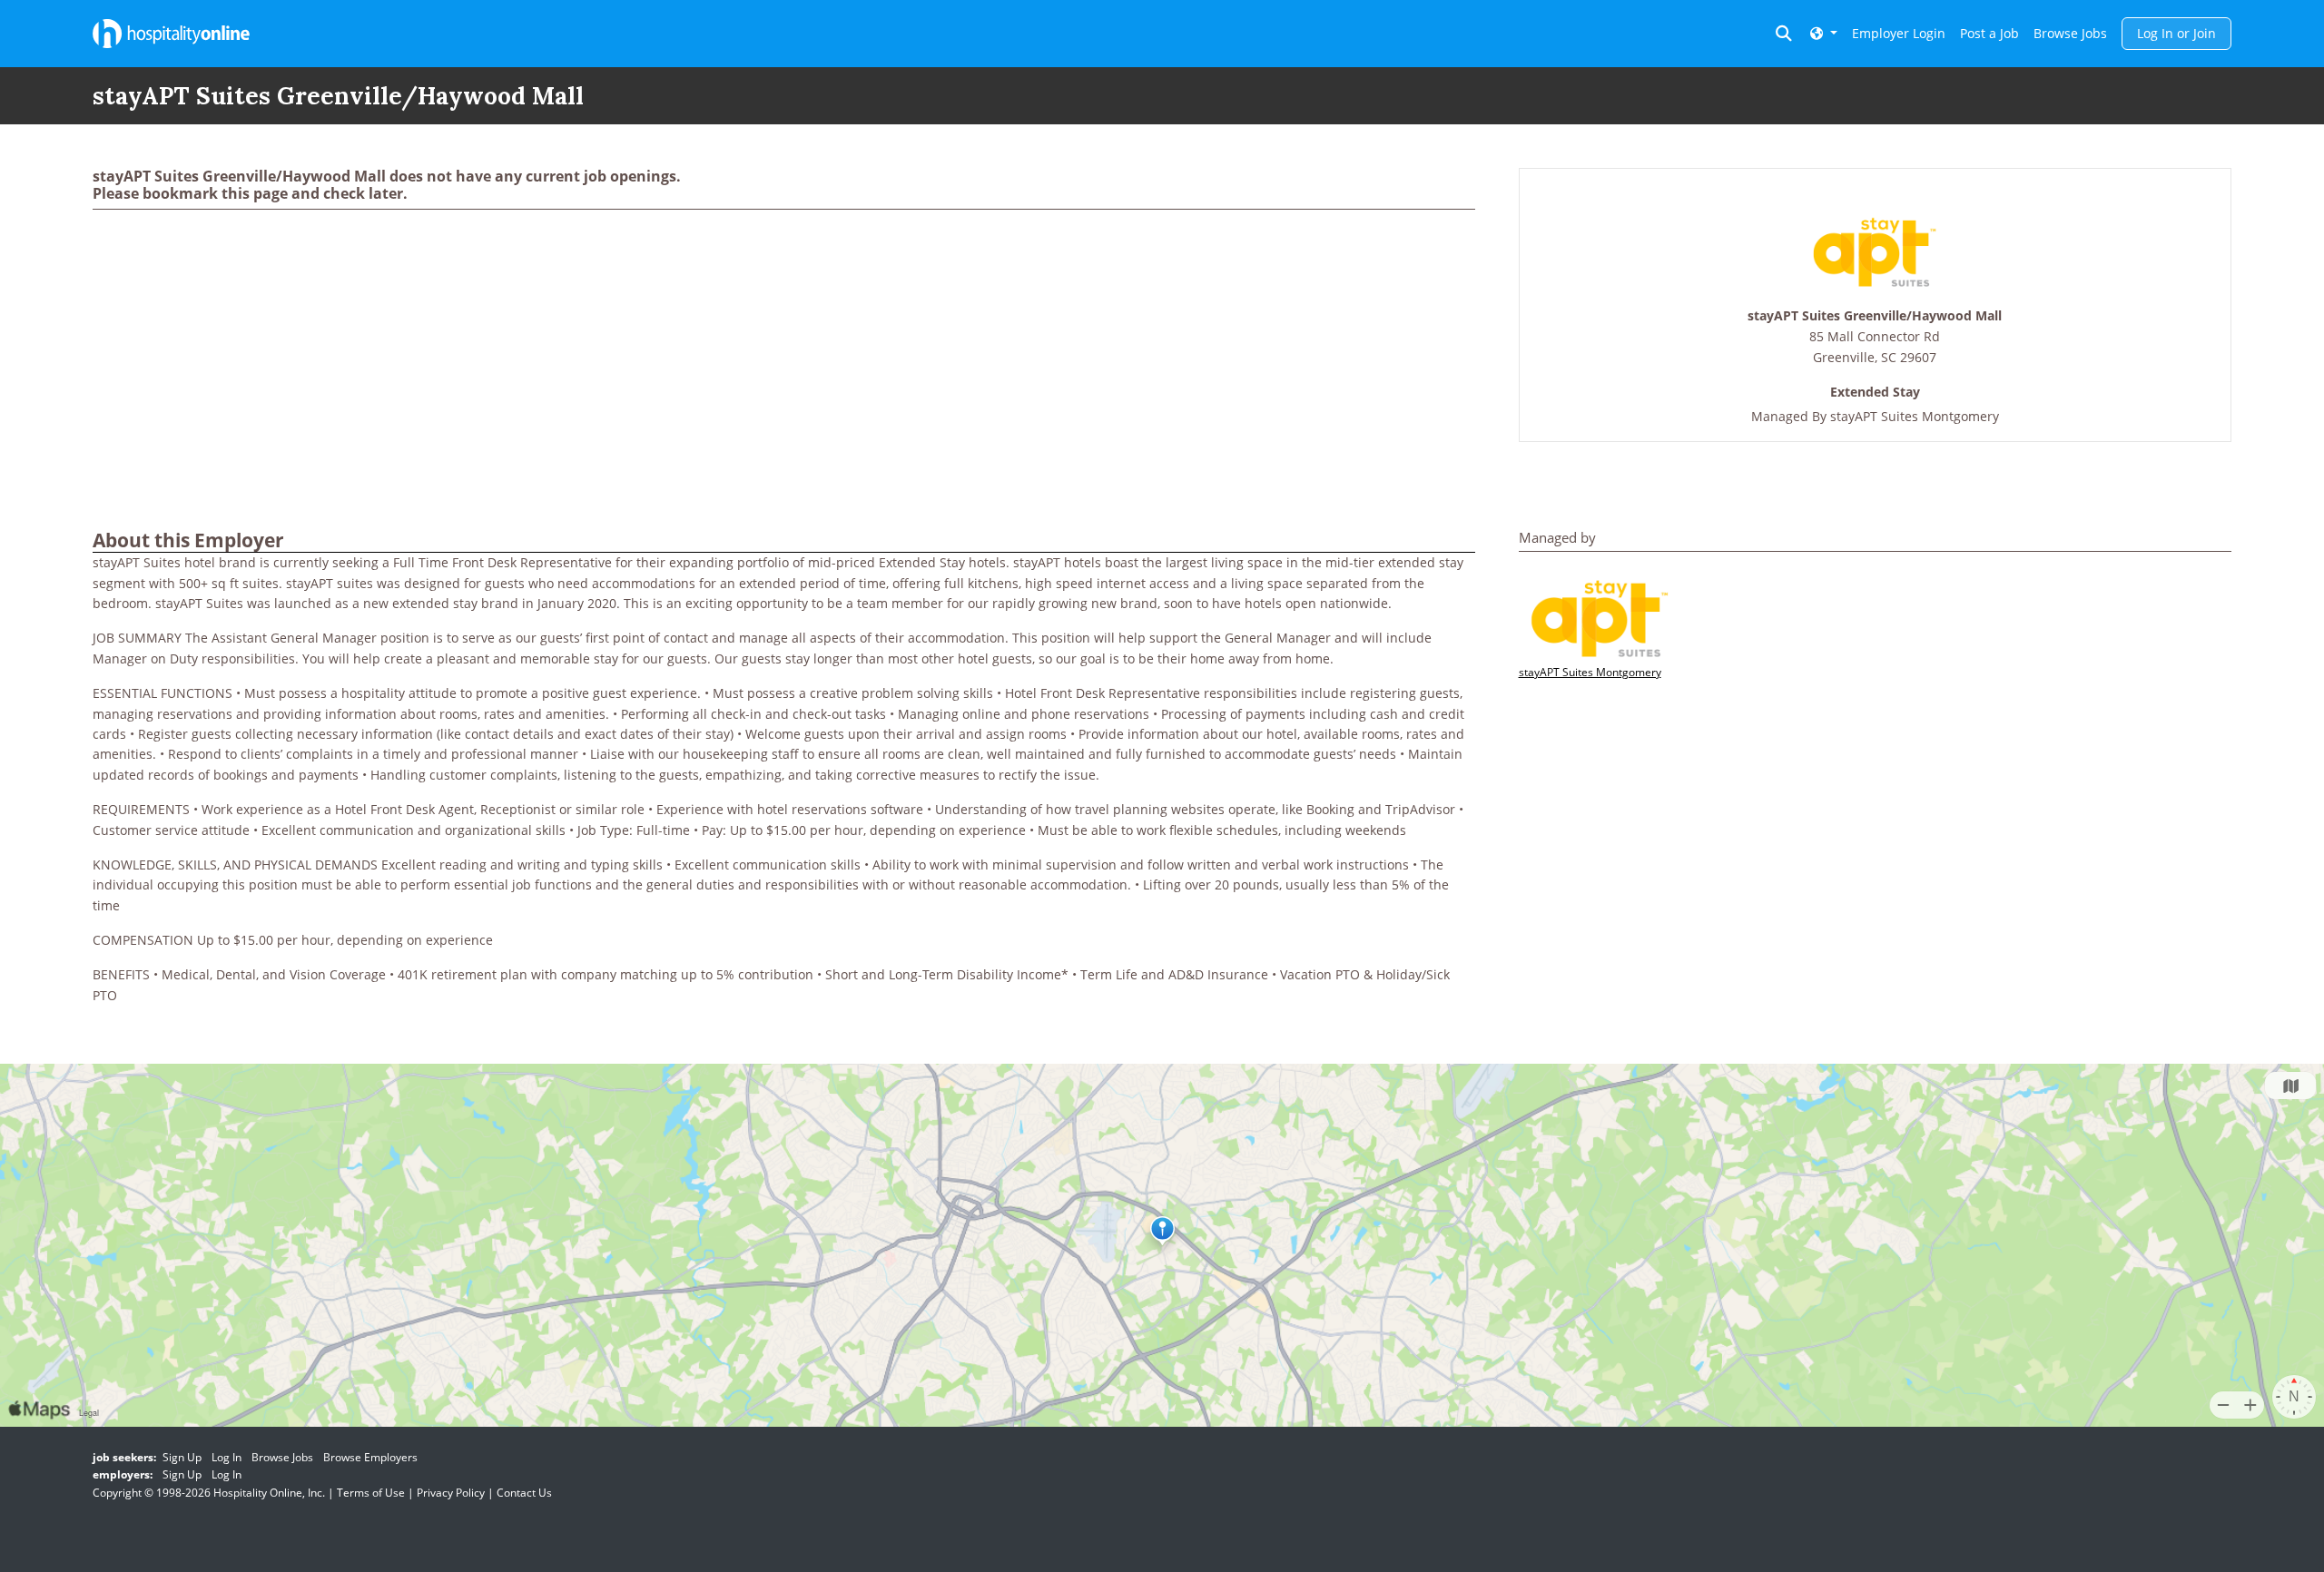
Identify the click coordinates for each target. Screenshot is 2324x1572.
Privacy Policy (451, 1493)
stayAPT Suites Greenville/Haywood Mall (1875, 316)
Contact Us (524, 1493)
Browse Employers (370, 1457)
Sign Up (182, 1457)
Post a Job (1989, 33)
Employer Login (1899, 33)
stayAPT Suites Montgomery (1915, 416)
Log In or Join (2176, 33)
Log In (226, 1457)
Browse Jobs (2070, 33)
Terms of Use (371, 1493)
